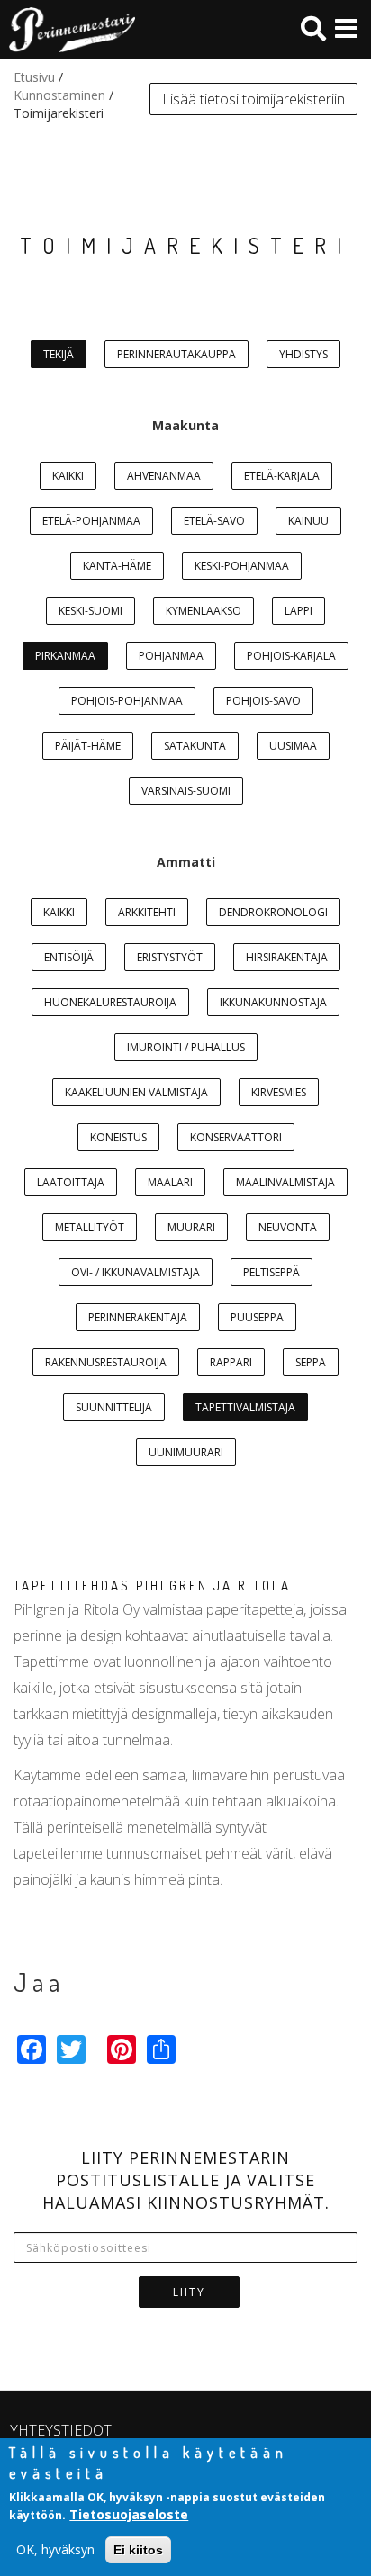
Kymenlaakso (204, 611)
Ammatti (186, 862)
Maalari (170, 1182)
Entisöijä (69, 957)
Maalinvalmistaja (285, 1182)
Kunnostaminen (59, 95)
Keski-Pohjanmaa (242, 566)
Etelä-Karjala (282, 476)
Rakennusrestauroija (106, 1362)
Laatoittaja (71, 1182)
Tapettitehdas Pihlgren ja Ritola (152, 1585)
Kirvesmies (279, 1092)
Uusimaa (293, 746)
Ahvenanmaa (164, 476)
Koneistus (118, 1137)
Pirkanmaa (65, 656)
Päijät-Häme (88, 746)
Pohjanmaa (171, 656)
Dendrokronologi (273, 912)
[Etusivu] (68, 30)
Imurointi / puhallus (186, 1047)
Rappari (231, 1362)
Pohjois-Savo (263, 701)
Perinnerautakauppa (176, 354)
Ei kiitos (138, 2550)
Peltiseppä (271, 1272)
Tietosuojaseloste (129, 2514)
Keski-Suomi (90, 611)
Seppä (311, 1362)
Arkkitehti (147, 912)
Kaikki (68, 476)
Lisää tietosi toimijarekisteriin (253, 99)
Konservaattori (236, 1137)
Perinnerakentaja (138, 1317)
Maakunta (185, 425)
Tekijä (59, 354)
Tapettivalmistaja (245, 1407)
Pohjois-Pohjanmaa (127, 701)
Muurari (191, 1227)
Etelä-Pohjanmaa (91, 521)
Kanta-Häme (117, 566)
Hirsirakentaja (287, 957)
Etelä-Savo (214, 521)
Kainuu (308, 521)
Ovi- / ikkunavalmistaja (136, 1272)
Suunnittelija (114, 1407)
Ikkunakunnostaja (273, 1002)
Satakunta (195, 746)
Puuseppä (257, 1317)
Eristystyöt (170, 957)
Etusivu (34, 77)
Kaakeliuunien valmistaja (136, 1092)
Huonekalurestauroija (110, 1002)
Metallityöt (90, 1227)
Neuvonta (288, 1227)
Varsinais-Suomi (186, 791)
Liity (189, 2292)
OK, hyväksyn (55, 2549)
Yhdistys (303, 354)
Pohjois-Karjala (291, 656)
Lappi (299, 611)
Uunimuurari (186, 1452)
